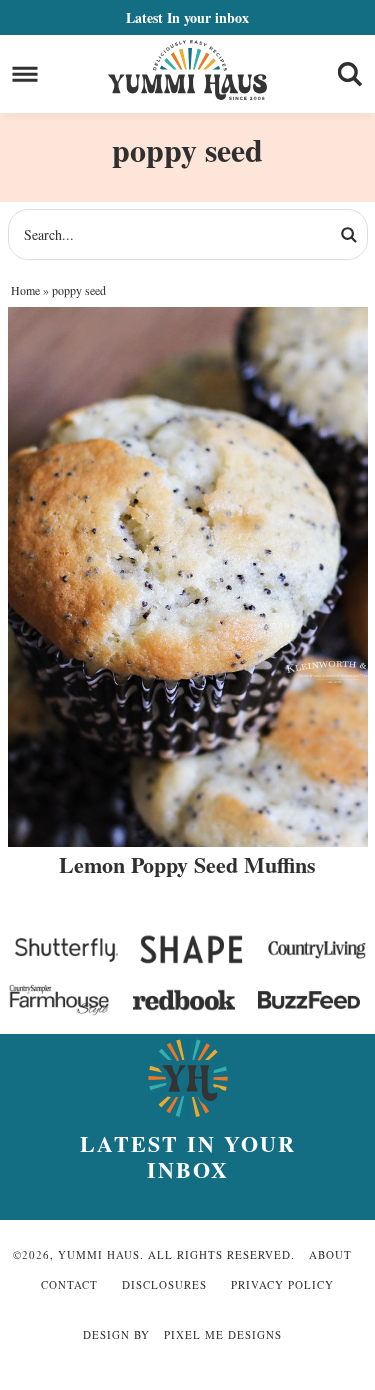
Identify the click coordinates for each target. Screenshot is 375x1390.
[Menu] (25, 74)
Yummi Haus (187, 70)
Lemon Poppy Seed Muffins (187, 864)
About (330, 1254)
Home (25, 290)
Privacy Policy (282, 1284)
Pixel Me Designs (223, 1334)
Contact (69, 1284)
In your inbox (187, 17)
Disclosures (164, 1284)
